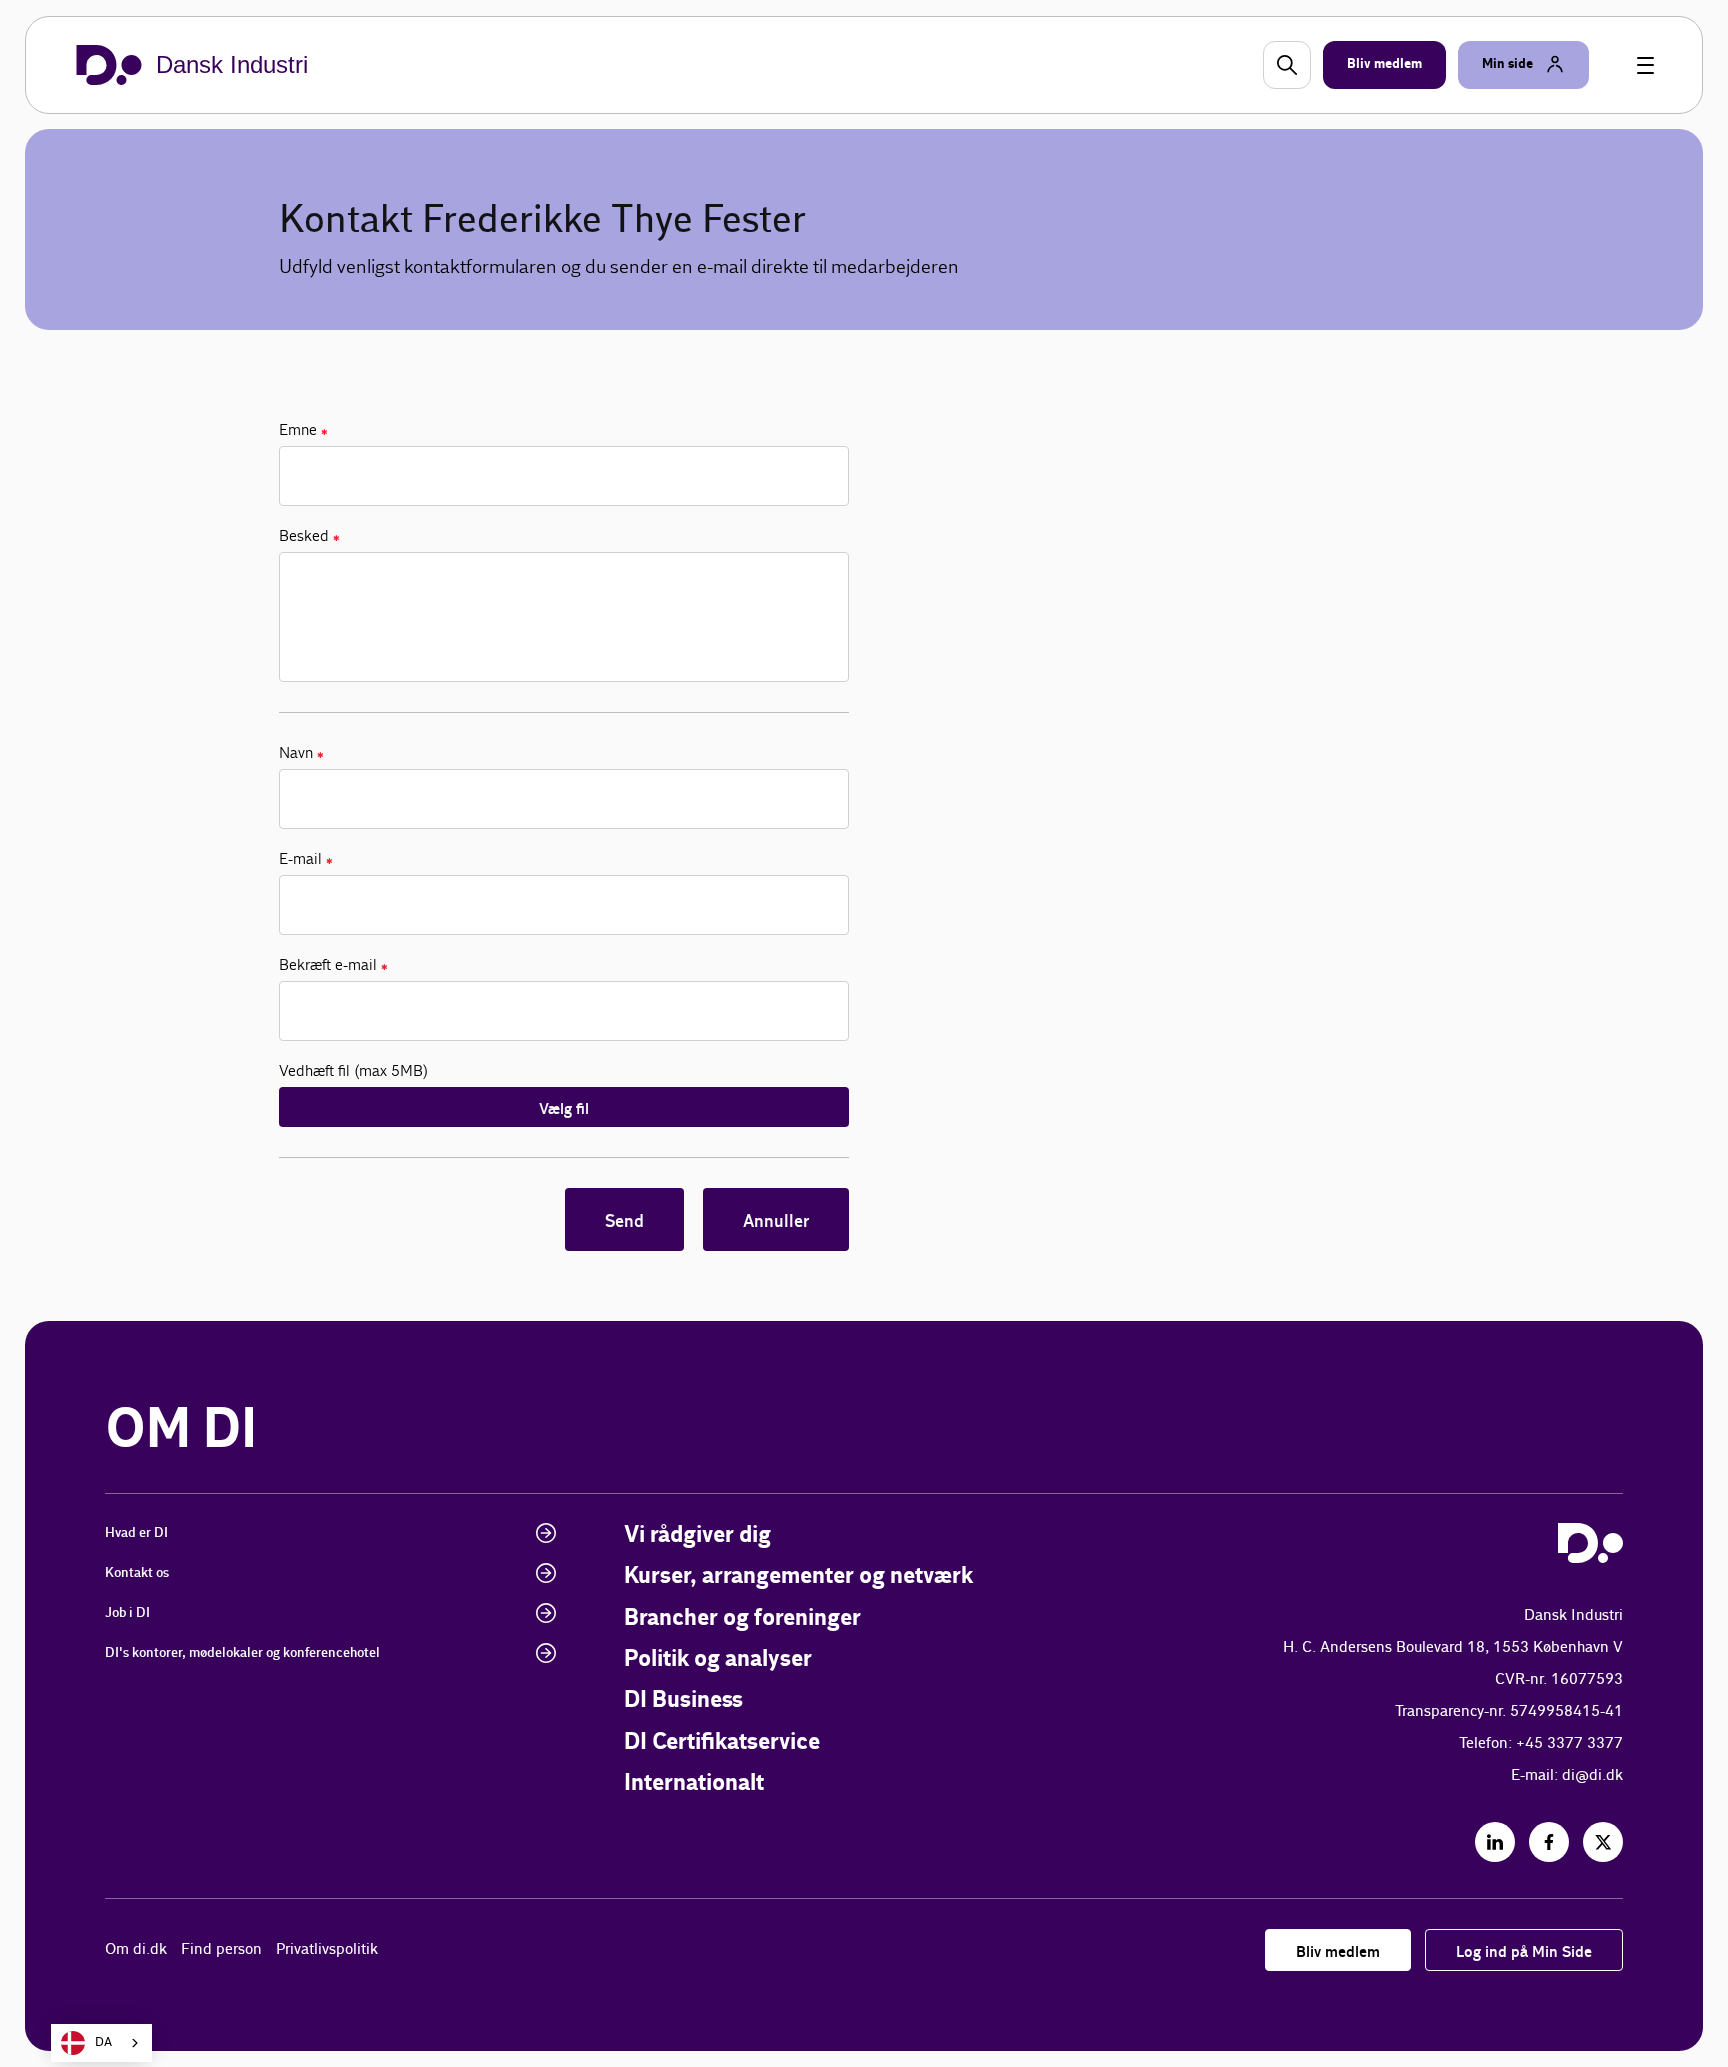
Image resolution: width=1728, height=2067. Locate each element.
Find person (221, 1949)
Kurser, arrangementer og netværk (798, 1576)
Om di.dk (136, 1949)
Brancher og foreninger (742, 1618)
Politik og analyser (718, 1659)
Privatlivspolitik (327, 1949)
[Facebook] (1549, 1842)
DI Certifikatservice (722, 1742)
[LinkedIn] (1495, 1842)
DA (103, 2042)
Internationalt (694, 1783)
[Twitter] (1603, 1842)
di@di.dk (1592, 1775)
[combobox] (101, 2043)
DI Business (683, 1700)
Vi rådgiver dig (697, 1535)
